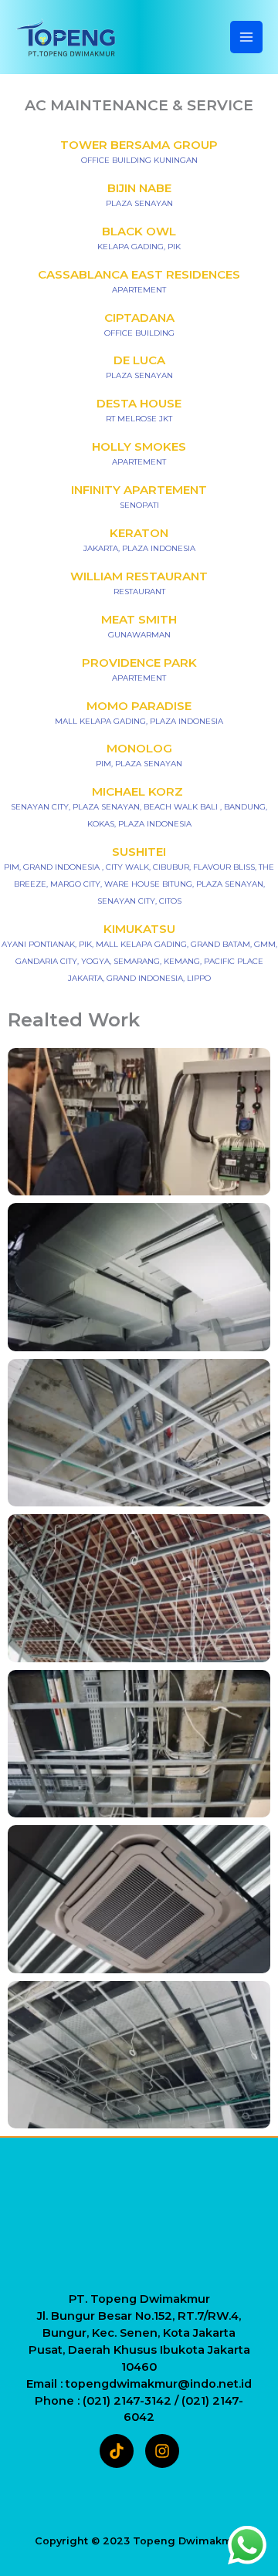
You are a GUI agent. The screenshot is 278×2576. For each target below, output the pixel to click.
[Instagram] (162, 2451)
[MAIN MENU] (246, 37)
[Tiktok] (117, 2451)
